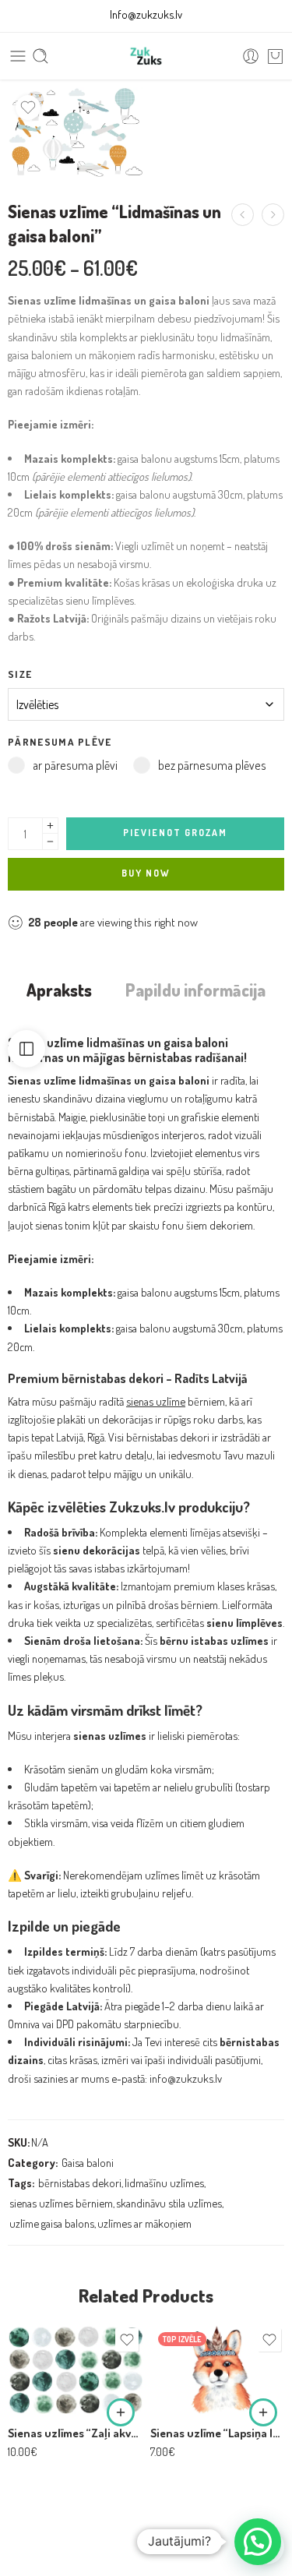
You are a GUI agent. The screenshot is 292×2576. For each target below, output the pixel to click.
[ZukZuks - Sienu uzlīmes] (146, 56)
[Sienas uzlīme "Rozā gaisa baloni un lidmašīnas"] (243, 215)
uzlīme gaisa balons (52, 2223)
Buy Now (146, 873)
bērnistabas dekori (80, 2183)
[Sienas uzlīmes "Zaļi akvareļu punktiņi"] (75, 2369)
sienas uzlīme (156, 1401)
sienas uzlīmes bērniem (61, 2203)
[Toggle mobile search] (40, 56)
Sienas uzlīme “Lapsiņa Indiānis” (218, 2433)
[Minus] (50, 842)
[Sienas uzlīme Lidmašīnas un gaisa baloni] (75, 132)
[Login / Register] (251, 56)
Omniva (24, 2024)
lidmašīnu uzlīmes (164, 2183)
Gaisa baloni (88, 2162)
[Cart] (275, 56)
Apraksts (59, 990)
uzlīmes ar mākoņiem (144, 2223)
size (20, 674)
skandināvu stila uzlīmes (169, 2203)
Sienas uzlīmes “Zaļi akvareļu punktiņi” (75, 2433)
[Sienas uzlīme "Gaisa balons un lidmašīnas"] (273, 215)
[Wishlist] (28, 108)
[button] (121, 2412)
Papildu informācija (195, 990)
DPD (65, 2024)
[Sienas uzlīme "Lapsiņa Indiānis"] (218, 2369)
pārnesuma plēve (60, 741)
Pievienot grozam (175, 833)
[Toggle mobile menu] (18, 56)
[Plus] (50, 826)
